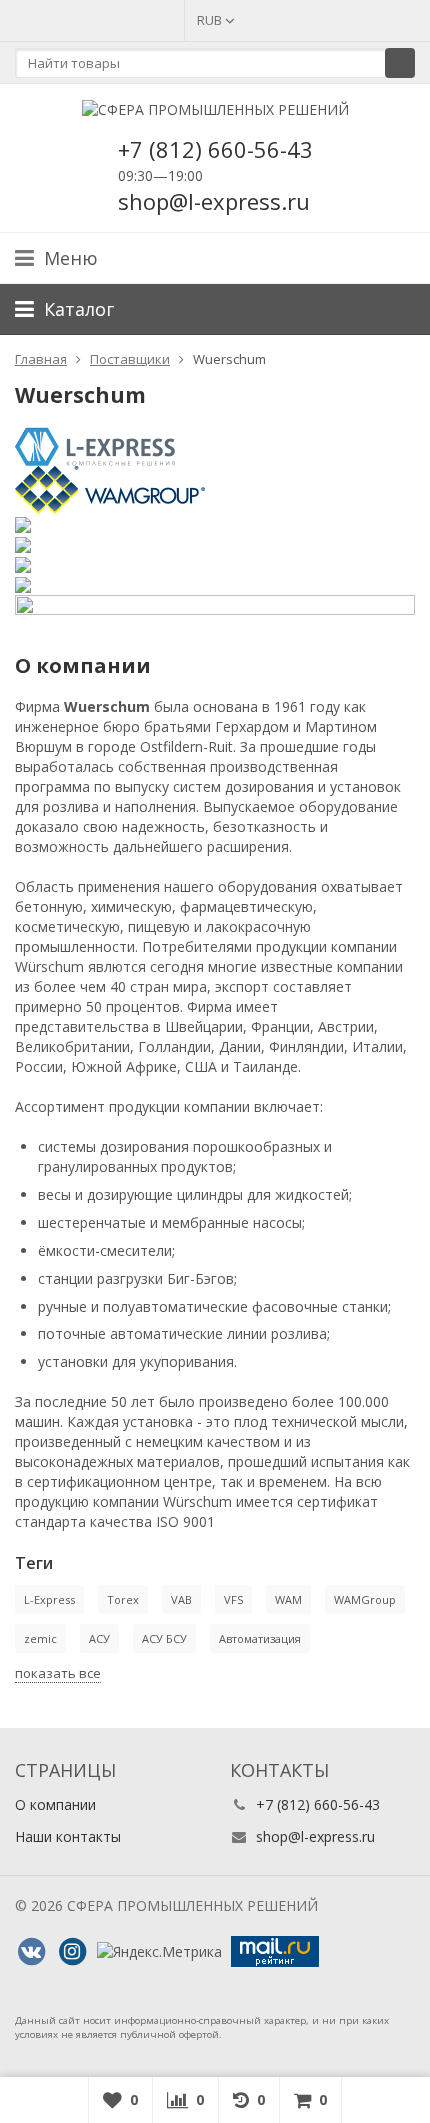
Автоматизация (260, 1638)
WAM (288, 1599)
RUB (211, 20)
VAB (181, 1599)
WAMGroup (365, 1599)
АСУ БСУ (164, 1638)
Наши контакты (68, 1836)
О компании (55, 1804)
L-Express (49, 1599)
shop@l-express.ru (315, 1836)
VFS (233, 1599)
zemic (40, 1638)
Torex (123, 1599)
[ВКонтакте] (31, 1952)
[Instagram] (72, 1952)
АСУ (99, 1638)
